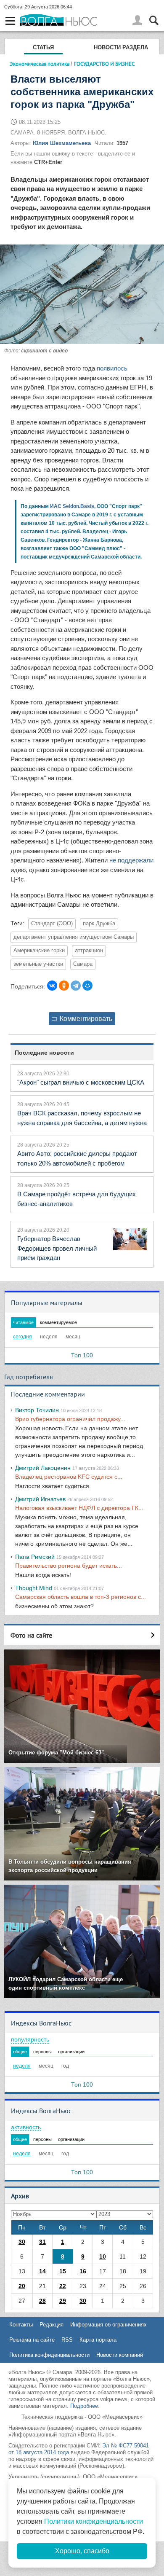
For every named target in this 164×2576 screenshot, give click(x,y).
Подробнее (84, 2406)
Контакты (21, 2325)
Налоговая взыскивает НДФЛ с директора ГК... (79, 1508)
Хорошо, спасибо (82, 2551)
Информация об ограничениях (108, 2325)
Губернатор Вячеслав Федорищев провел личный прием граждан (57, 1248)
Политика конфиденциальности (49, 2355)
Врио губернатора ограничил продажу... (70, 1419)
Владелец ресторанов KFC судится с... (69, 1477)
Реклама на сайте (32, 2340)
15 (63, 2271)
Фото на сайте (31, 1635)
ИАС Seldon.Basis (72, 506)
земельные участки (38, 964)
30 (22, 2242)
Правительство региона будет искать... (69, 1566)
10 (103, 2256)
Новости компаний (120, 2355)
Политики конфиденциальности (94, 2521)
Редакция (52, 2325)
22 (63, 2286)
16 (83, 2271)
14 (42, 2271)
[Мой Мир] (87, 986)
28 (42, 2301)
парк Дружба (99, 924)
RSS (67, 2340)
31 (42, 2242)
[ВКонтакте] (52, 986)
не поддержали (131, 860)
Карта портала (98, 2340)
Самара (83, 964)
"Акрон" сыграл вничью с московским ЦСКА (81, 1082)
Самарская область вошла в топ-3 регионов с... (81, 1597)
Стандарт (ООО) (52, 924)
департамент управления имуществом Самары (74, 937)
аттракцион (89, 951)
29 (63, 2301)
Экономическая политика (40, 64)
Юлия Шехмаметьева (62, 143)
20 (22, 2286)
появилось (112, 368)
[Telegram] (76, 986)
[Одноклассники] (64, 986)
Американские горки (39, 951)
